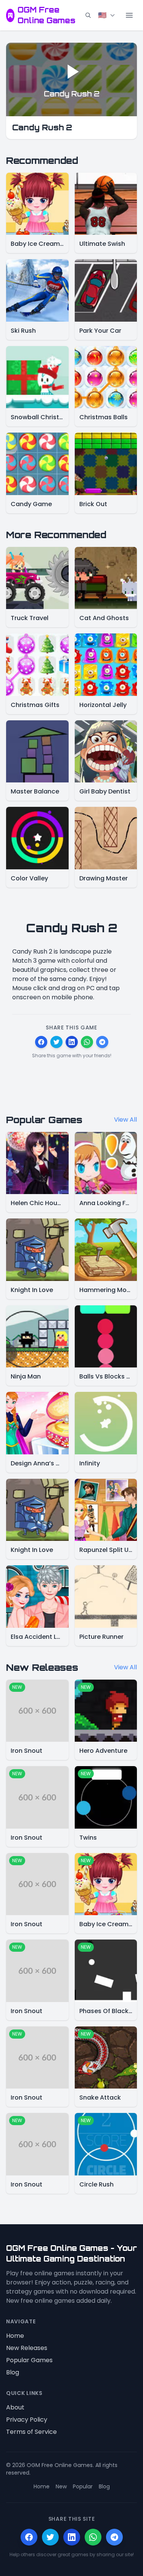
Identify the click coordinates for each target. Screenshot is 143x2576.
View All (125, 1120)
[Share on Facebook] (41, 1042)
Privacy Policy (27, 2420)
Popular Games (29, 2360)
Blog (13, 2372)
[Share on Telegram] (102, 1042)
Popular (83, 2486)
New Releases (27, 2348)
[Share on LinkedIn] (72, 1042)
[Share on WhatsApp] (87, 1042)
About (15, 2407)
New (61, 2486)
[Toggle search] (88, 15)
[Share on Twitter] (56, 1042)
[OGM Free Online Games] (10, 15)
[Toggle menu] (129, 15)
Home (15, 2336)
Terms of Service (31, 2432)
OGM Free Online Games (47, 15)
